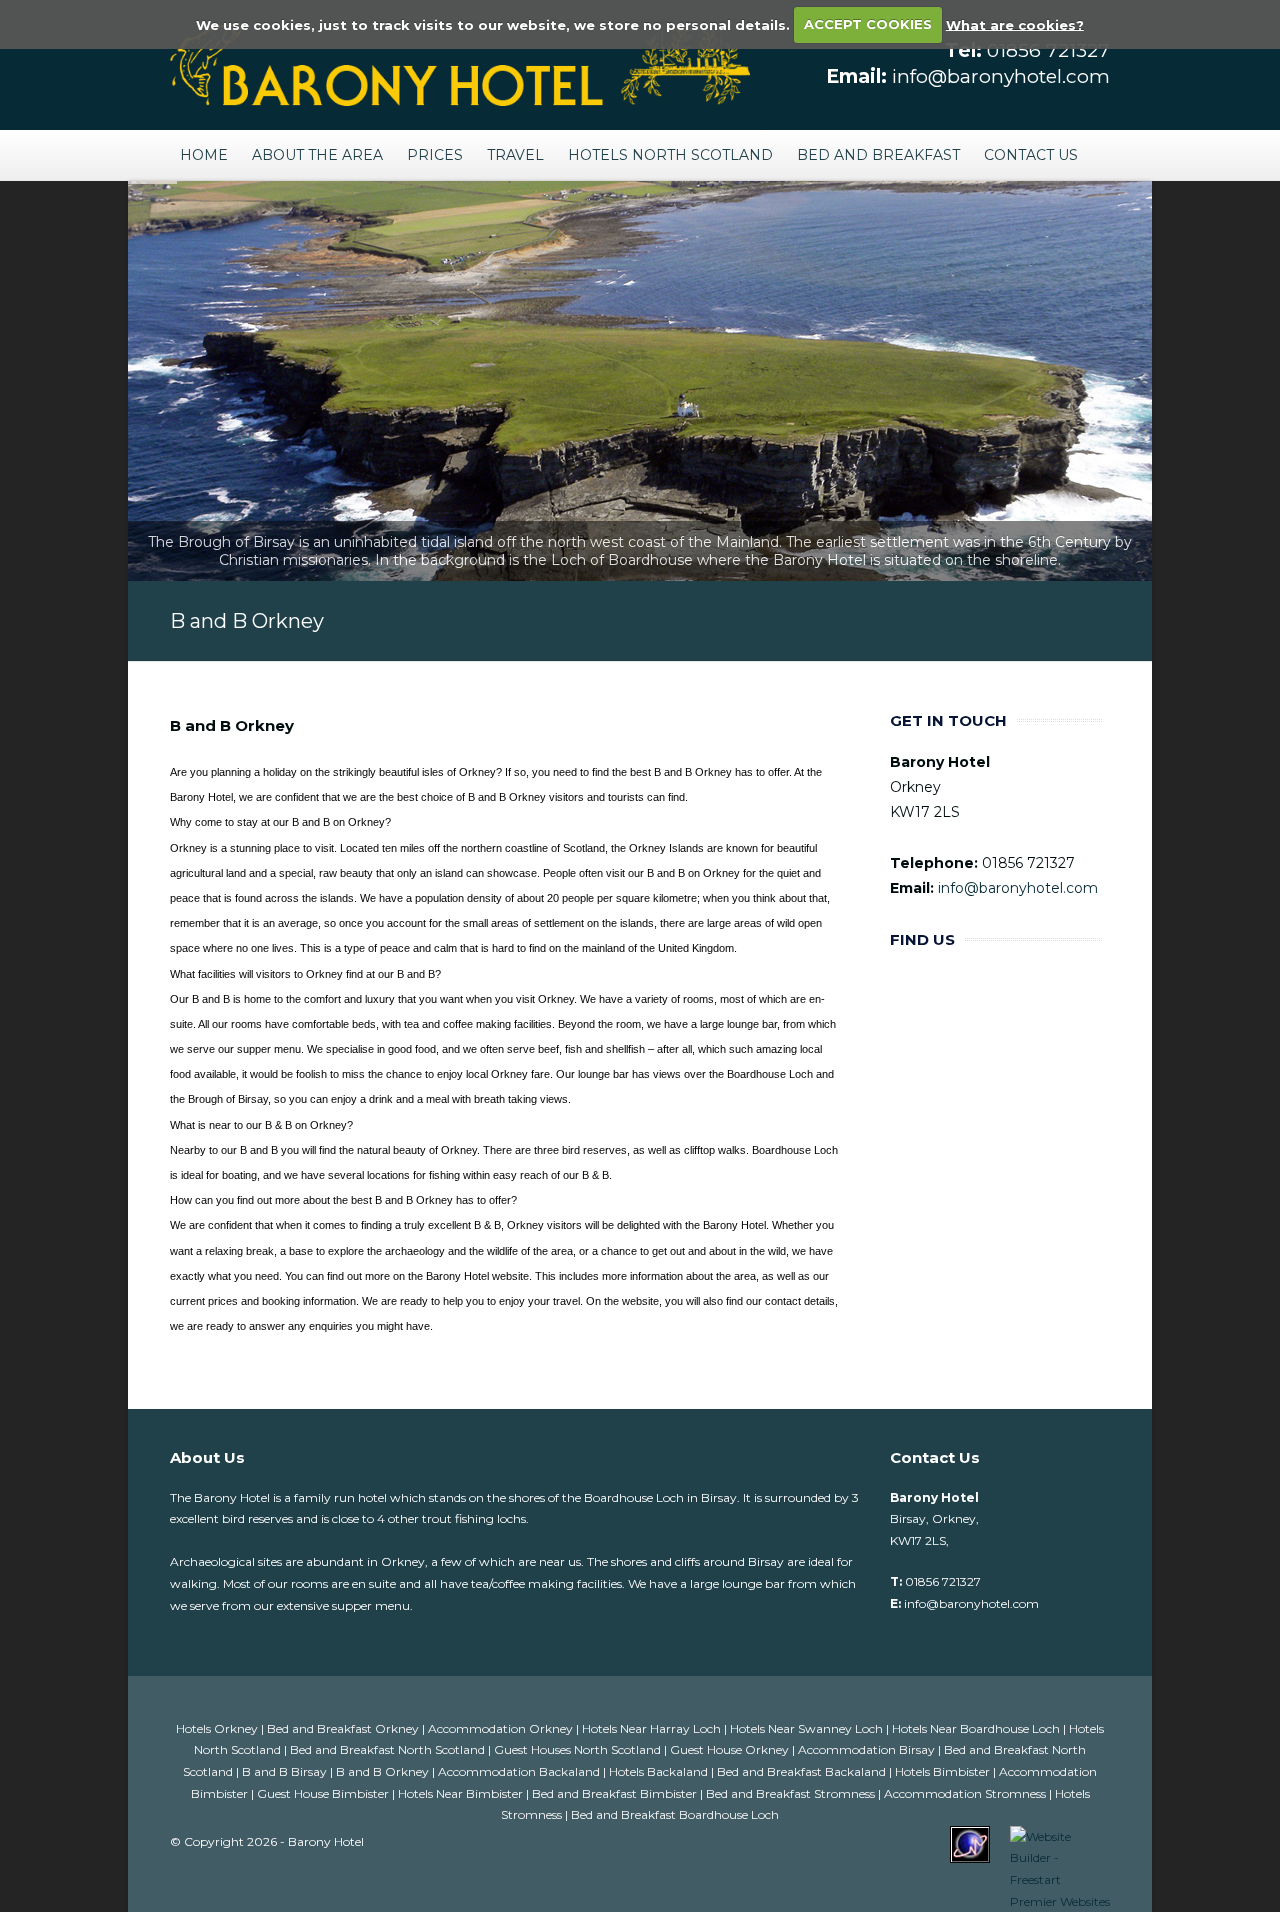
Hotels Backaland (660, 1771)
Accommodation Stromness (966, 1793)
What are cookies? (1015, 24)
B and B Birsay (286, 1771)
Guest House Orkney (731, 1749)
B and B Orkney (384, 1771)
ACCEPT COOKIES (868, 24)
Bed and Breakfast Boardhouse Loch (675, 1814)
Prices (435, 155)
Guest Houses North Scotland (579, 1749)
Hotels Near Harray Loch (653, 1728)
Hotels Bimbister (944, 1771)
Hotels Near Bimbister (462, 1793)
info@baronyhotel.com (1001, 76)
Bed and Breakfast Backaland (803, 1771)
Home (204, 155)
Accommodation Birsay (868, 1749)
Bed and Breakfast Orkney (344, 1728)
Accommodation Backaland (520, 1771)
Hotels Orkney (218, 1728)
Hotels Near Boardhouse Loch (977, 1728)
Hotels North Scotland (670, 155)
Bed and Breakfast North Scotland (389, 1749)
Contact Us (1031, 155)
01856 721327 (1048, 50)
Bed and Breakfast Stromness (792, 1793)
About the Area (317, 155)
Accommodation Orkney (502, 1728)
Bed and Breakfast (878, 155)
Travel (515, 155)
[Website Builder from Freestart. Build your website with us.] (1060, 1867)
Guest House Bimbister (324, 1793)
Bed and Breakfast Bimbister (616, 1793)
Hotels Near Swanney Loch (808, 1728)
